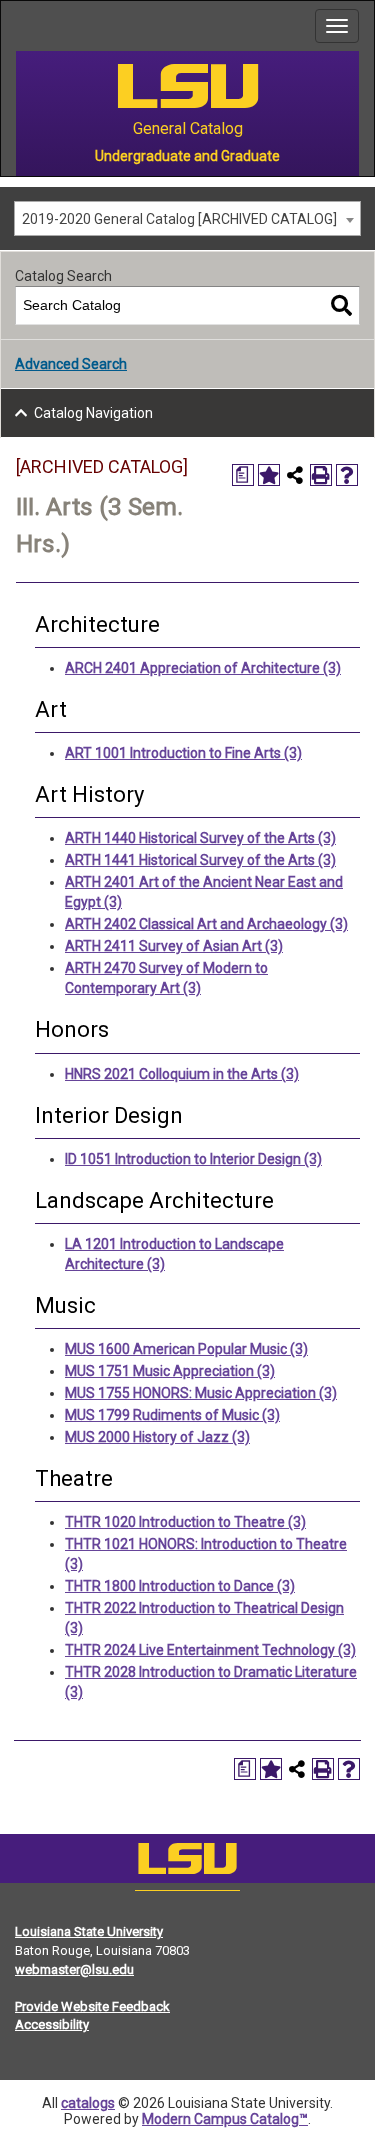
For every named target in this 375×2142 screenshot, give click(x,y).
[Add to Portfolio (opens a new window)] (269, 475)
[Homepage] (187, 1863)
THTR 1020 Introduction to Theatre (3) (185, 1522)
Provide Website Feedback (92, 2006)
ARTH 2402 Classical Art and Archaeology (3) (206, 924)
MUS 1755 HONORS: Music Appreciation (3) (201, 1393)
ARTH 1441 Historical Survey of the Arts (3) (200, 860)
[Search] (341, 305)
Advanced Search (71, 364)
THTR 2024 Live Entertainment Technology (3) (210, 1650)
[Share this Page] (295, 475)
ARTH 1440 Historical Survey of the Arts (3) (200, 838)
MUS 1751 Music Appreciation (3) (170, 1371)
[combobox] (187, 218)
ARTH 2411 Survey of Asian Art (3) (174, 946)
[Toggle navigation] (337, 26)
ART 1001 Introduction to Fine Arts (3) (183, 753)
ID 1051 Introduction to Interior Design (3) (193, 1159)
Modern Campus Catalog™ (225, 2119)
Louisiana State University (89, 1931)
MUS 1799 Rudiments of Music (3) (172, 1415)
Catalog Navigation (93, 413)
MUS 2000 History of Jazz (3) (157, 1437)
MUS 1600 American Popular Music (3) (186, 1349)
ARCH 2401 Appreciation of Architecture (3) (203, 668)
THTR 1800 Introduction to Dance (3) (180, 1586)
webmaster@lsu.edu (74, 1969)
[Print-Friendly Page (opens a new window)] (321, 475)
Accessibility (52, 2024)
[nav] (16, 26)
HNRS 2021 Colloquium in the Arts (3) (182, 1074)
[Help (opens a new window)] (347, 475)
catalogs (88, 2103)
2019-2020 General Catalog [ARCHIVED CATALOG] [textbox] (179, 219)
